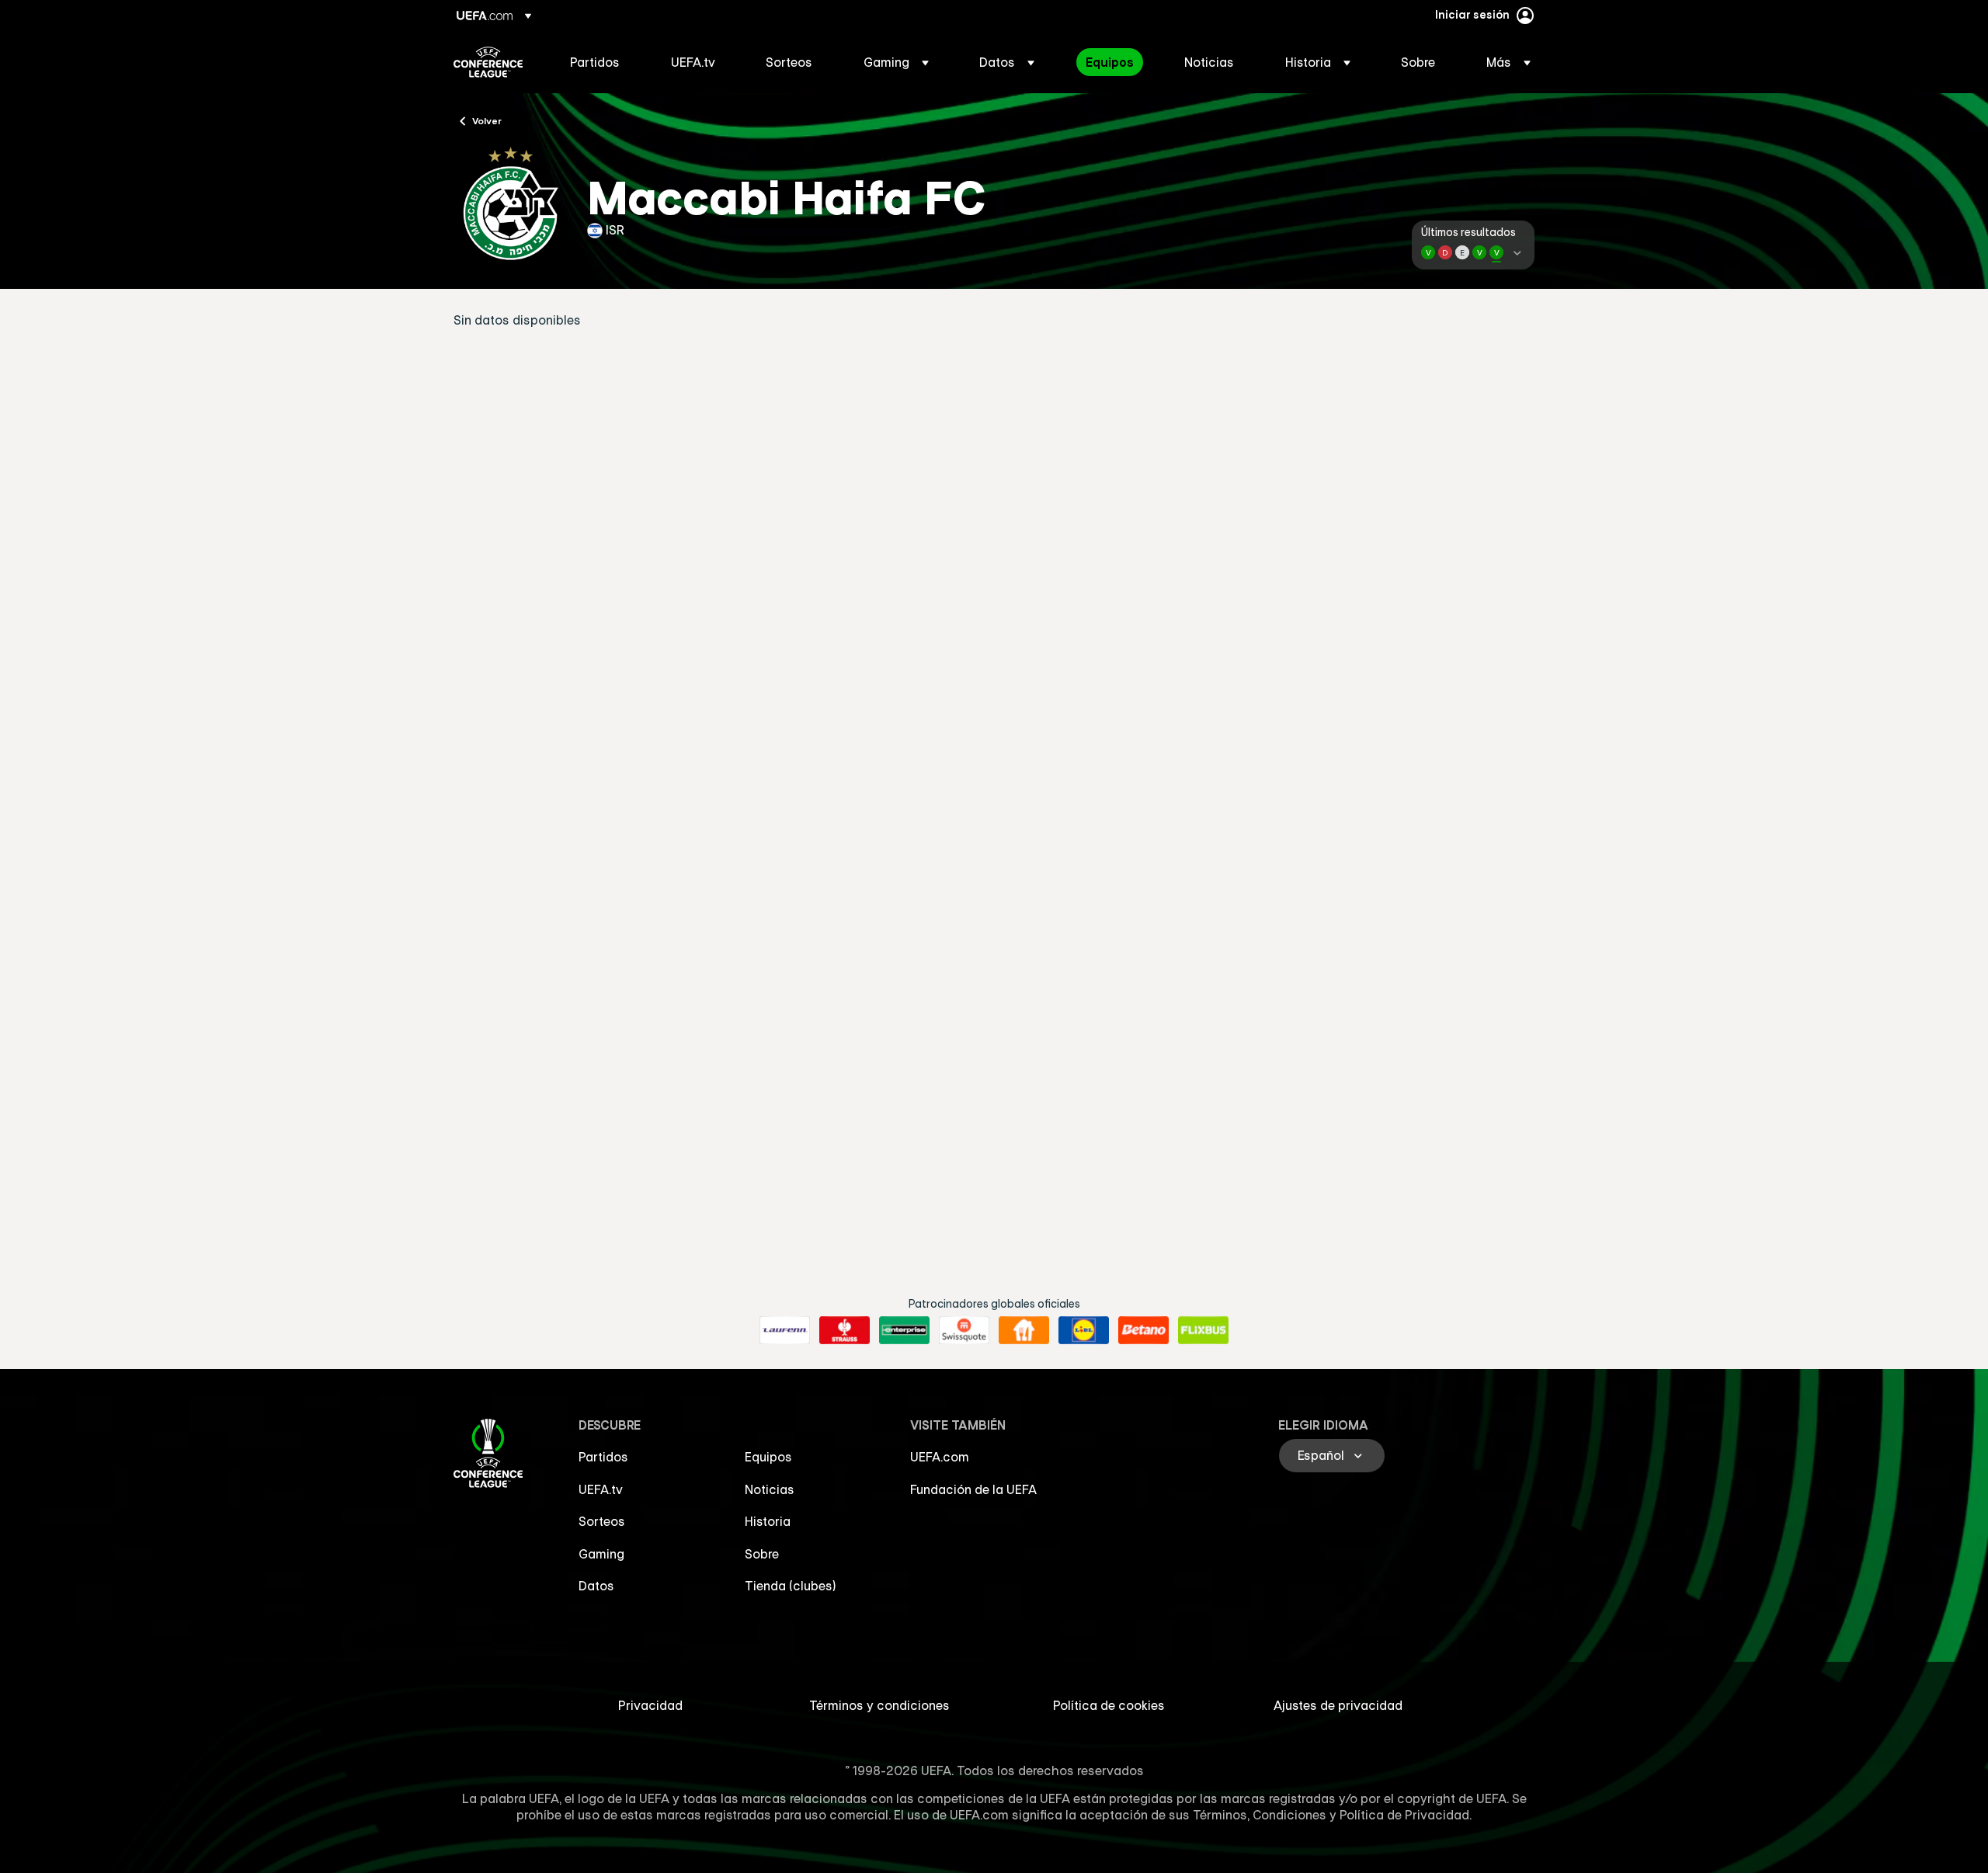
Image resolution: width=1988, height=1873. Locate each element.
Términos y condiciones (879, 1705)
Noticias (770, 1489)
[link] (595, 62)
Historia (768, 1521)
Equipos (768, 1457)
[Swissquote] (964, 1330)
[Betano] (1143, 1330)
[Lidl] (1084, 1330)
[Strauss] (845, 1330)
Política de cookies (1109, 1705)
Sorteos (602, 1521)
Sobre (762, 1554)
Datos (596, 1586)
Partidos (603, 1457)
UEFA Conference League (488, 62)
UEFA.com (940, 1457)
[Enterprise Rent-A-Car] (904, 1330)
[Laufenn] (785, 1330)
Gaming (601, 1554)
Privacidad (650, 1705)
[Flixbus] (1203, 1330)
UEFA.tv (601, 1489)
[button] (896, 62)
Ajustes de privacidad (1338, 1705)
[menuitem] (601, 62)
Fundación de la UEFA (973, 1489)
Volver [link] (487, 120)
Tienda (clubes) (791, 1586)
